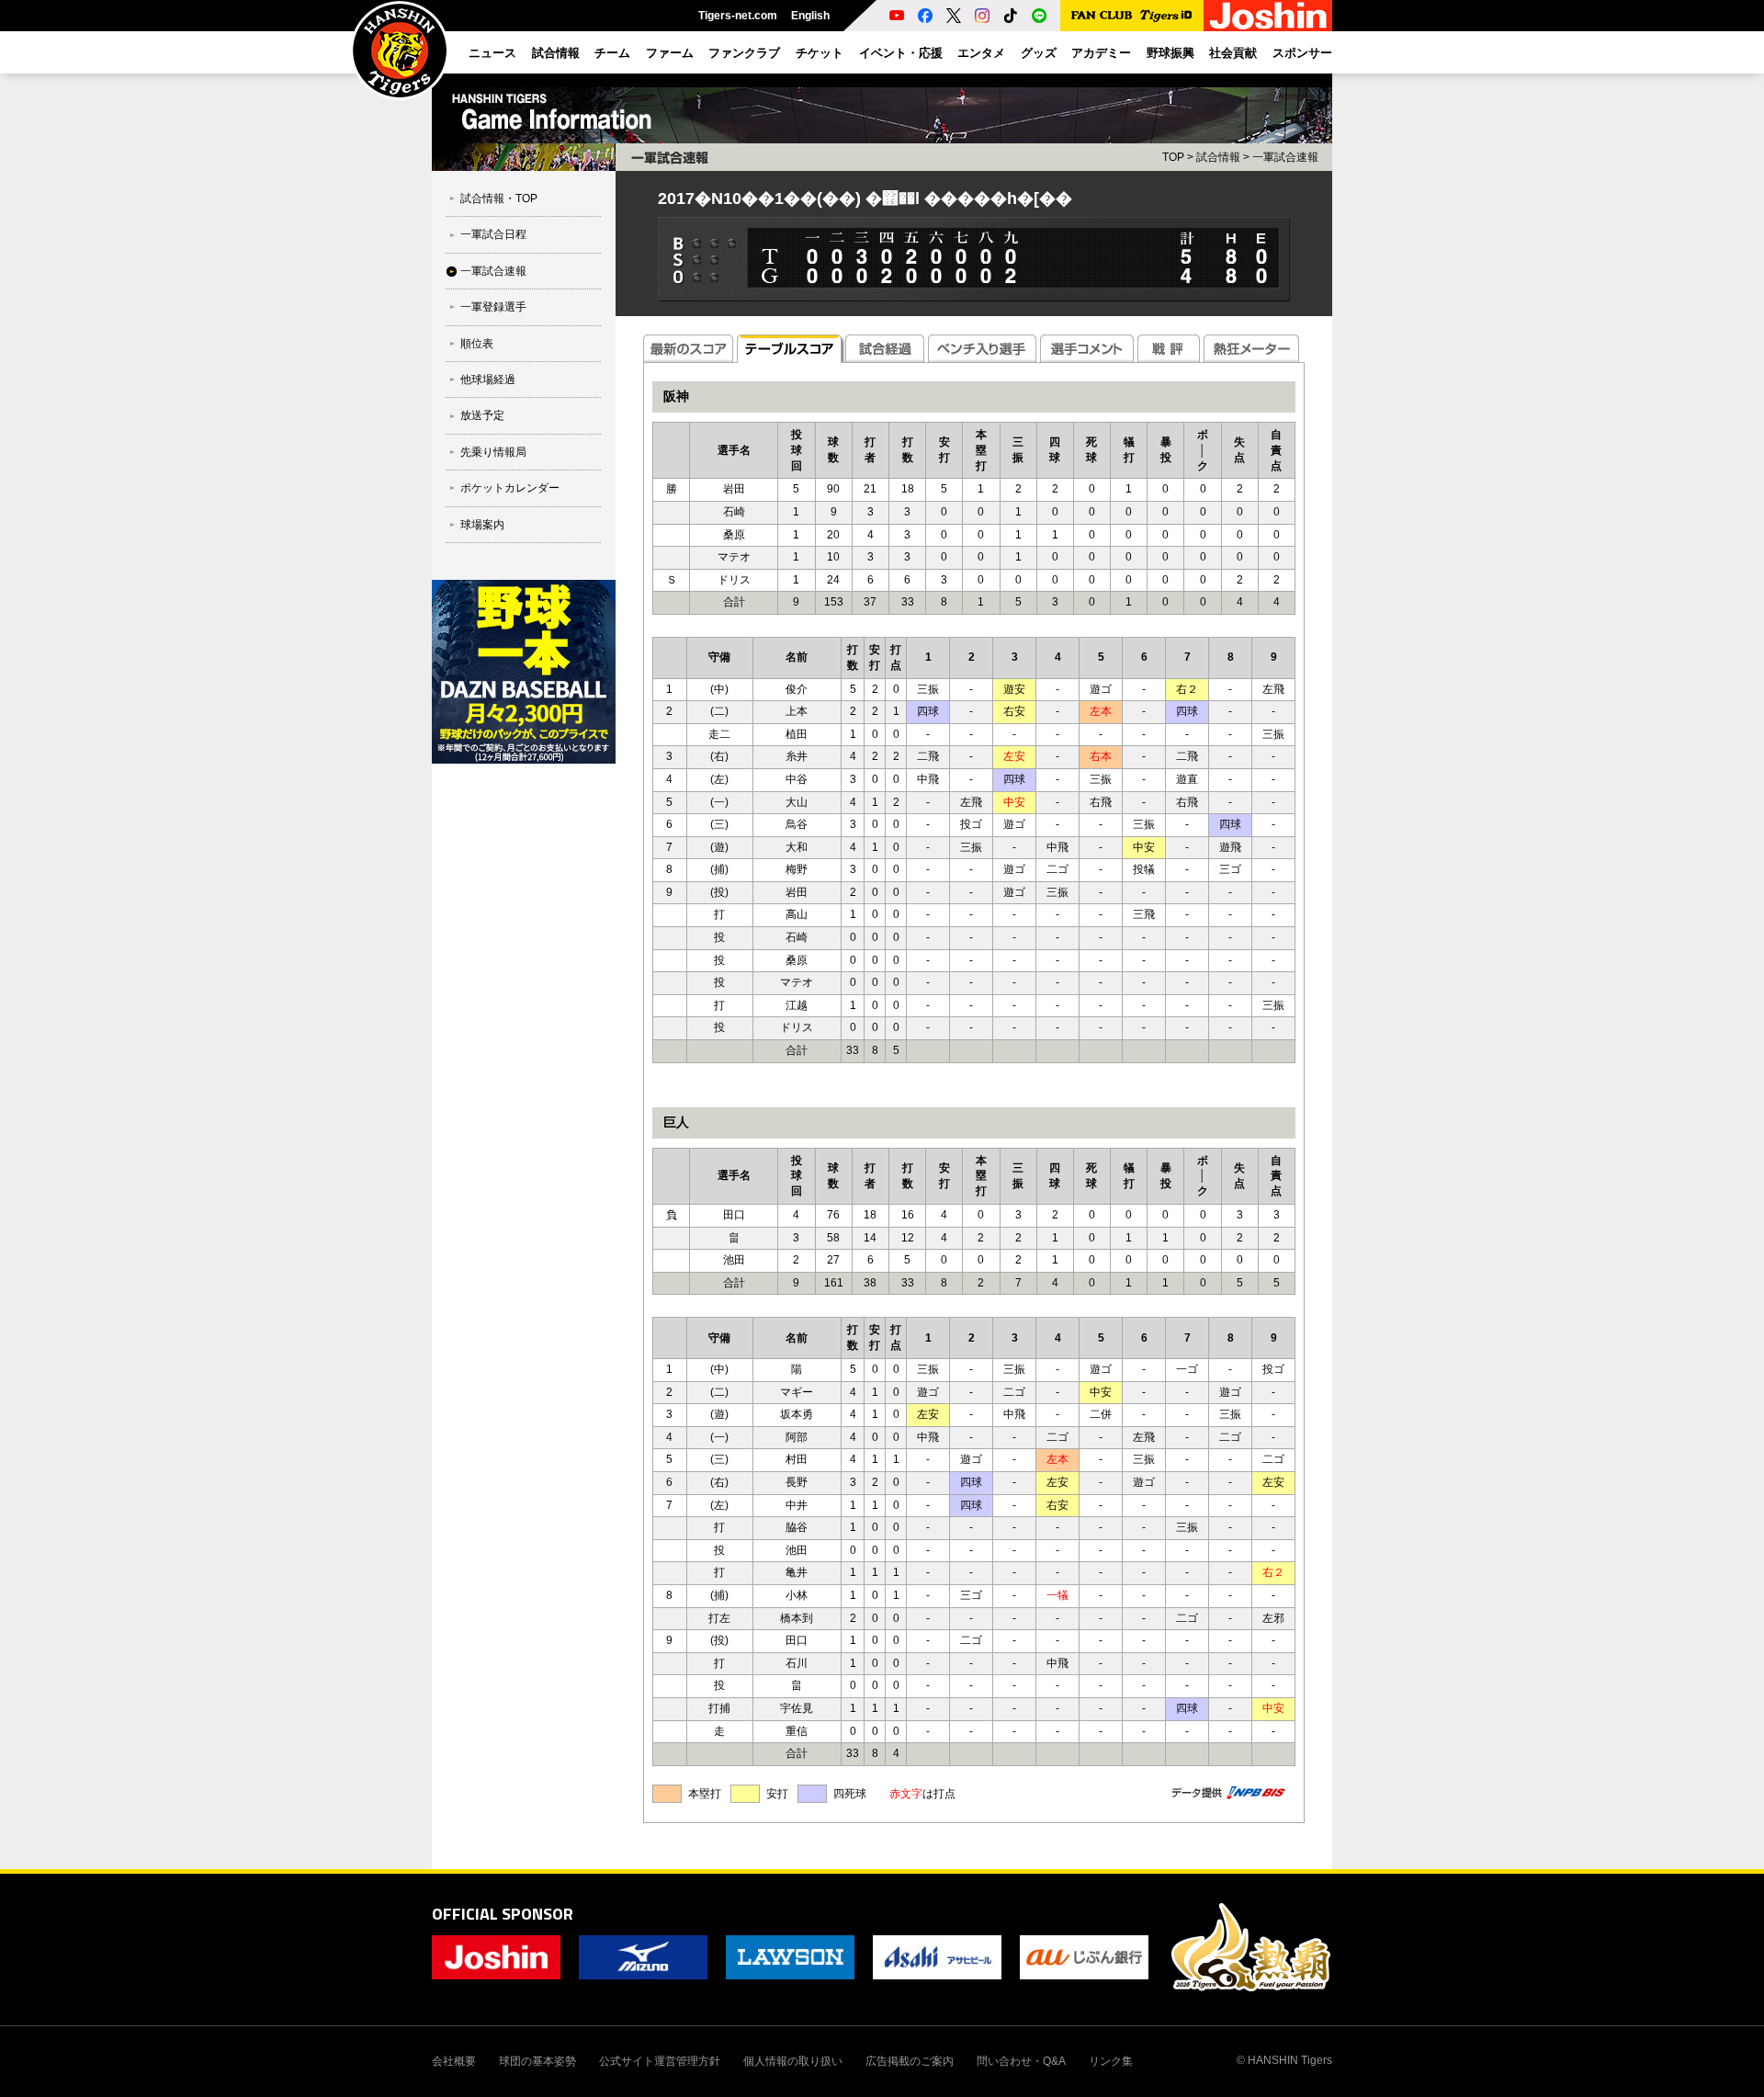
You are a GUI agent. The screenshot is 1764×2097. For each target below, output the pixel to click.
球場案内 (482, 525)
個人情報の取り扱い (793, 2061)
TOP (1173, 157)
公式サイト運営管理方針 (660, 2061)
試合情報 (1218, 157)
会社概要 (454, 2061)
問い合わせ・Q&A (1021, 2061)
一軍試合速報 (493, 271)
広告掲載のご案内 (910, 2061)
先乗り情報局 (493, 452)
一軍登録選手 (493, 307)
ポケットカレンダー (510, 488)
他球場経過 (488, 380)
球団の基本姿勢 (537, 2061)
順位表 (477, 344)
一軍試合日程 (493, 234)
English (810, 16)
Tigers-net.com (738, 16)
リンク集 (1111, 2061)
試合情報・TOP (499, 198)
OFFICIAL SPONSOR (503, 1914)
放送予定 (482, 415)
